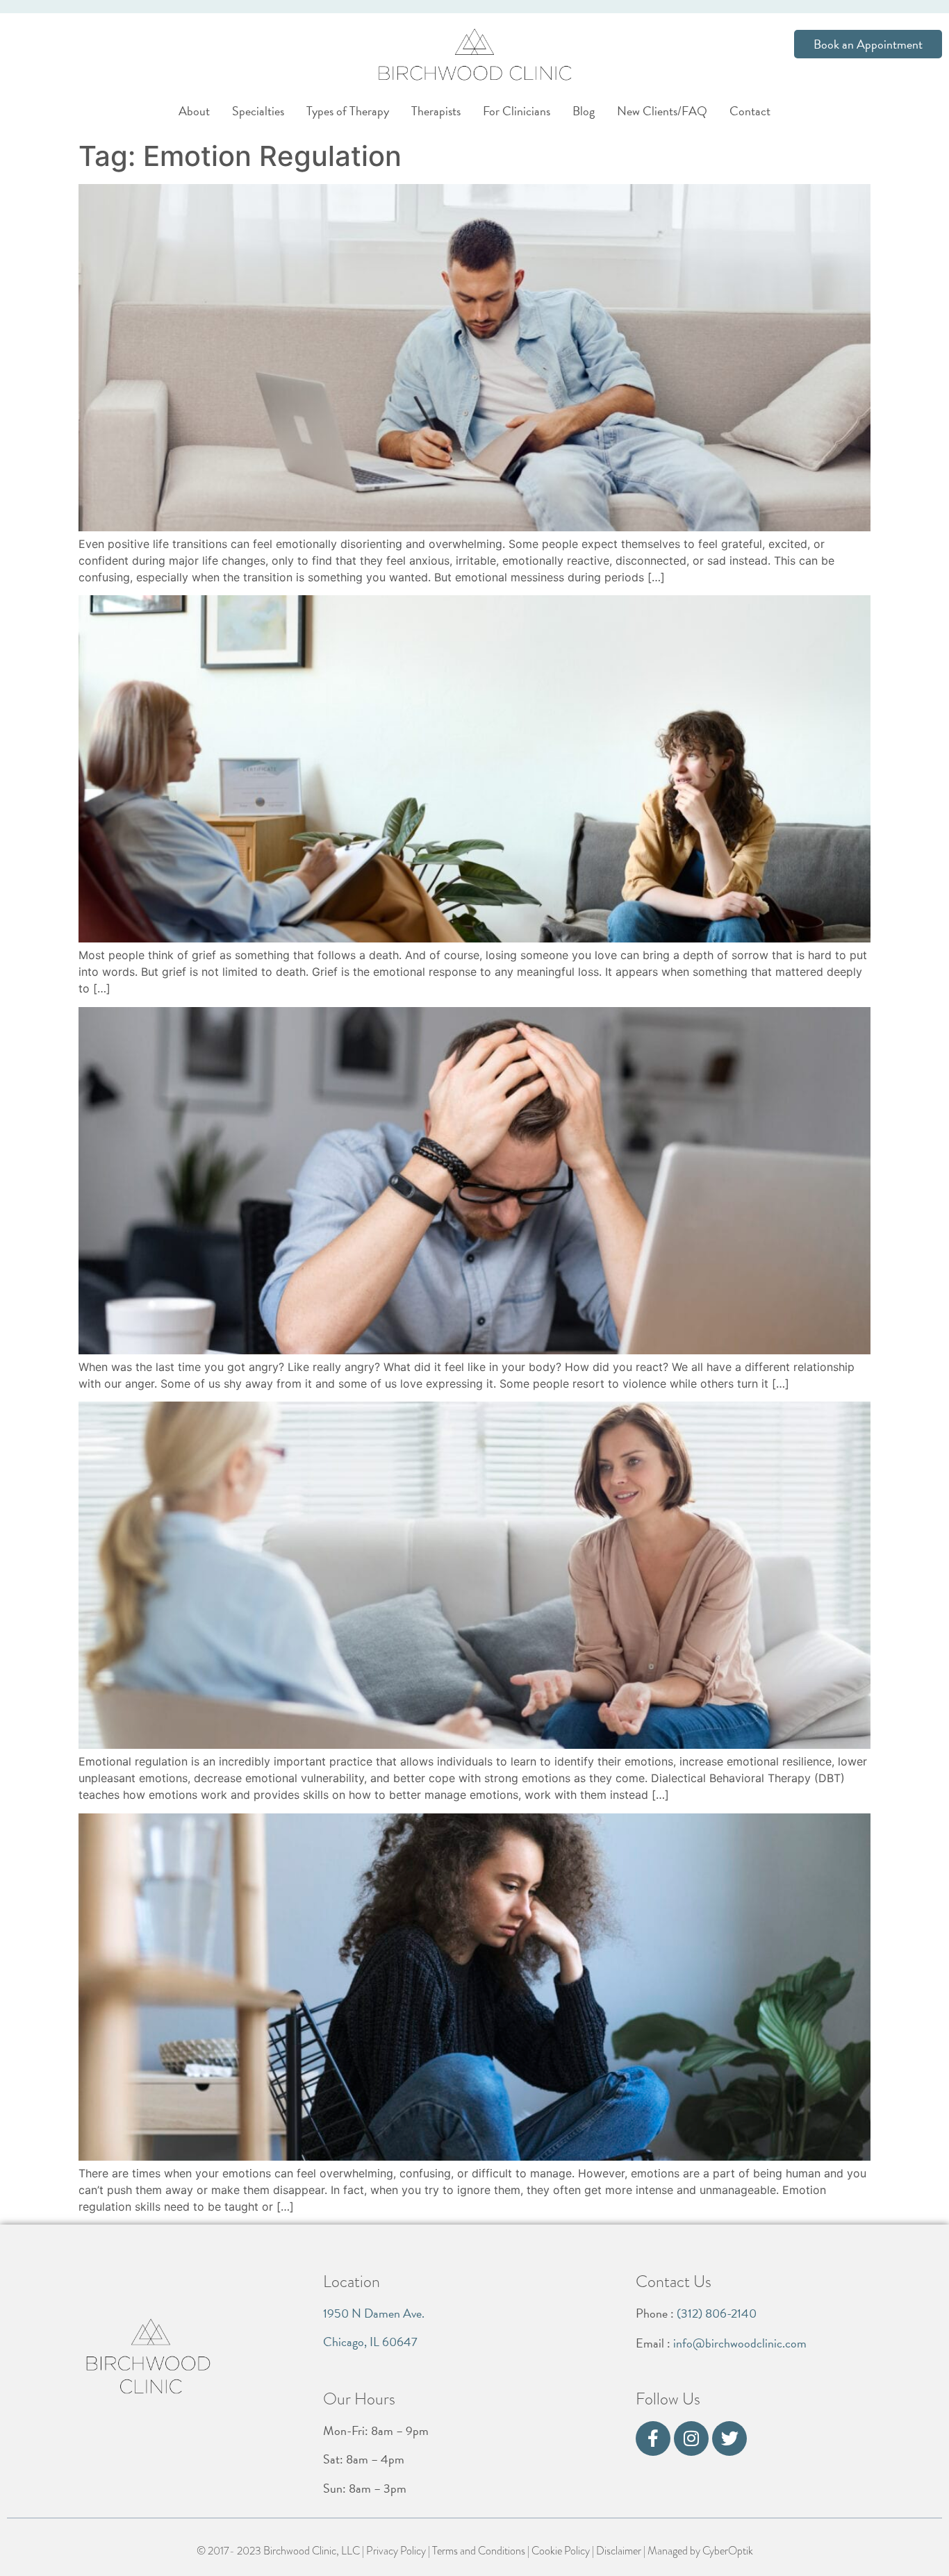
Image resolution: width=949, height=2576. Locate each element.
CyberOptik (728, 2551)
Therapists (436, 111)
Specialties (258, 111)
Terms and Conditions (479, 2551)
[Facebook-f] (653, 2438)
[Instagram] (691, 2438)
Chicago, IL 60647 (370, 2342)
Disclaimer (619, 2551)
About (194, 111)
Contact (750, 111)
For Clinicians (517, 111)
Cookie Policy (561, 2551)
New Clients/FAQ (662, 111)
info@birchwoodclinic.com (740, 2343)
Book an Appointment (868, 44)
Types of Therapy (348, 111)
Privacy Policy (396, 2551)
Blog (584, 111)
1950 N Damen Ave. (374, 2313)
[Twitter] (729, 2438)
